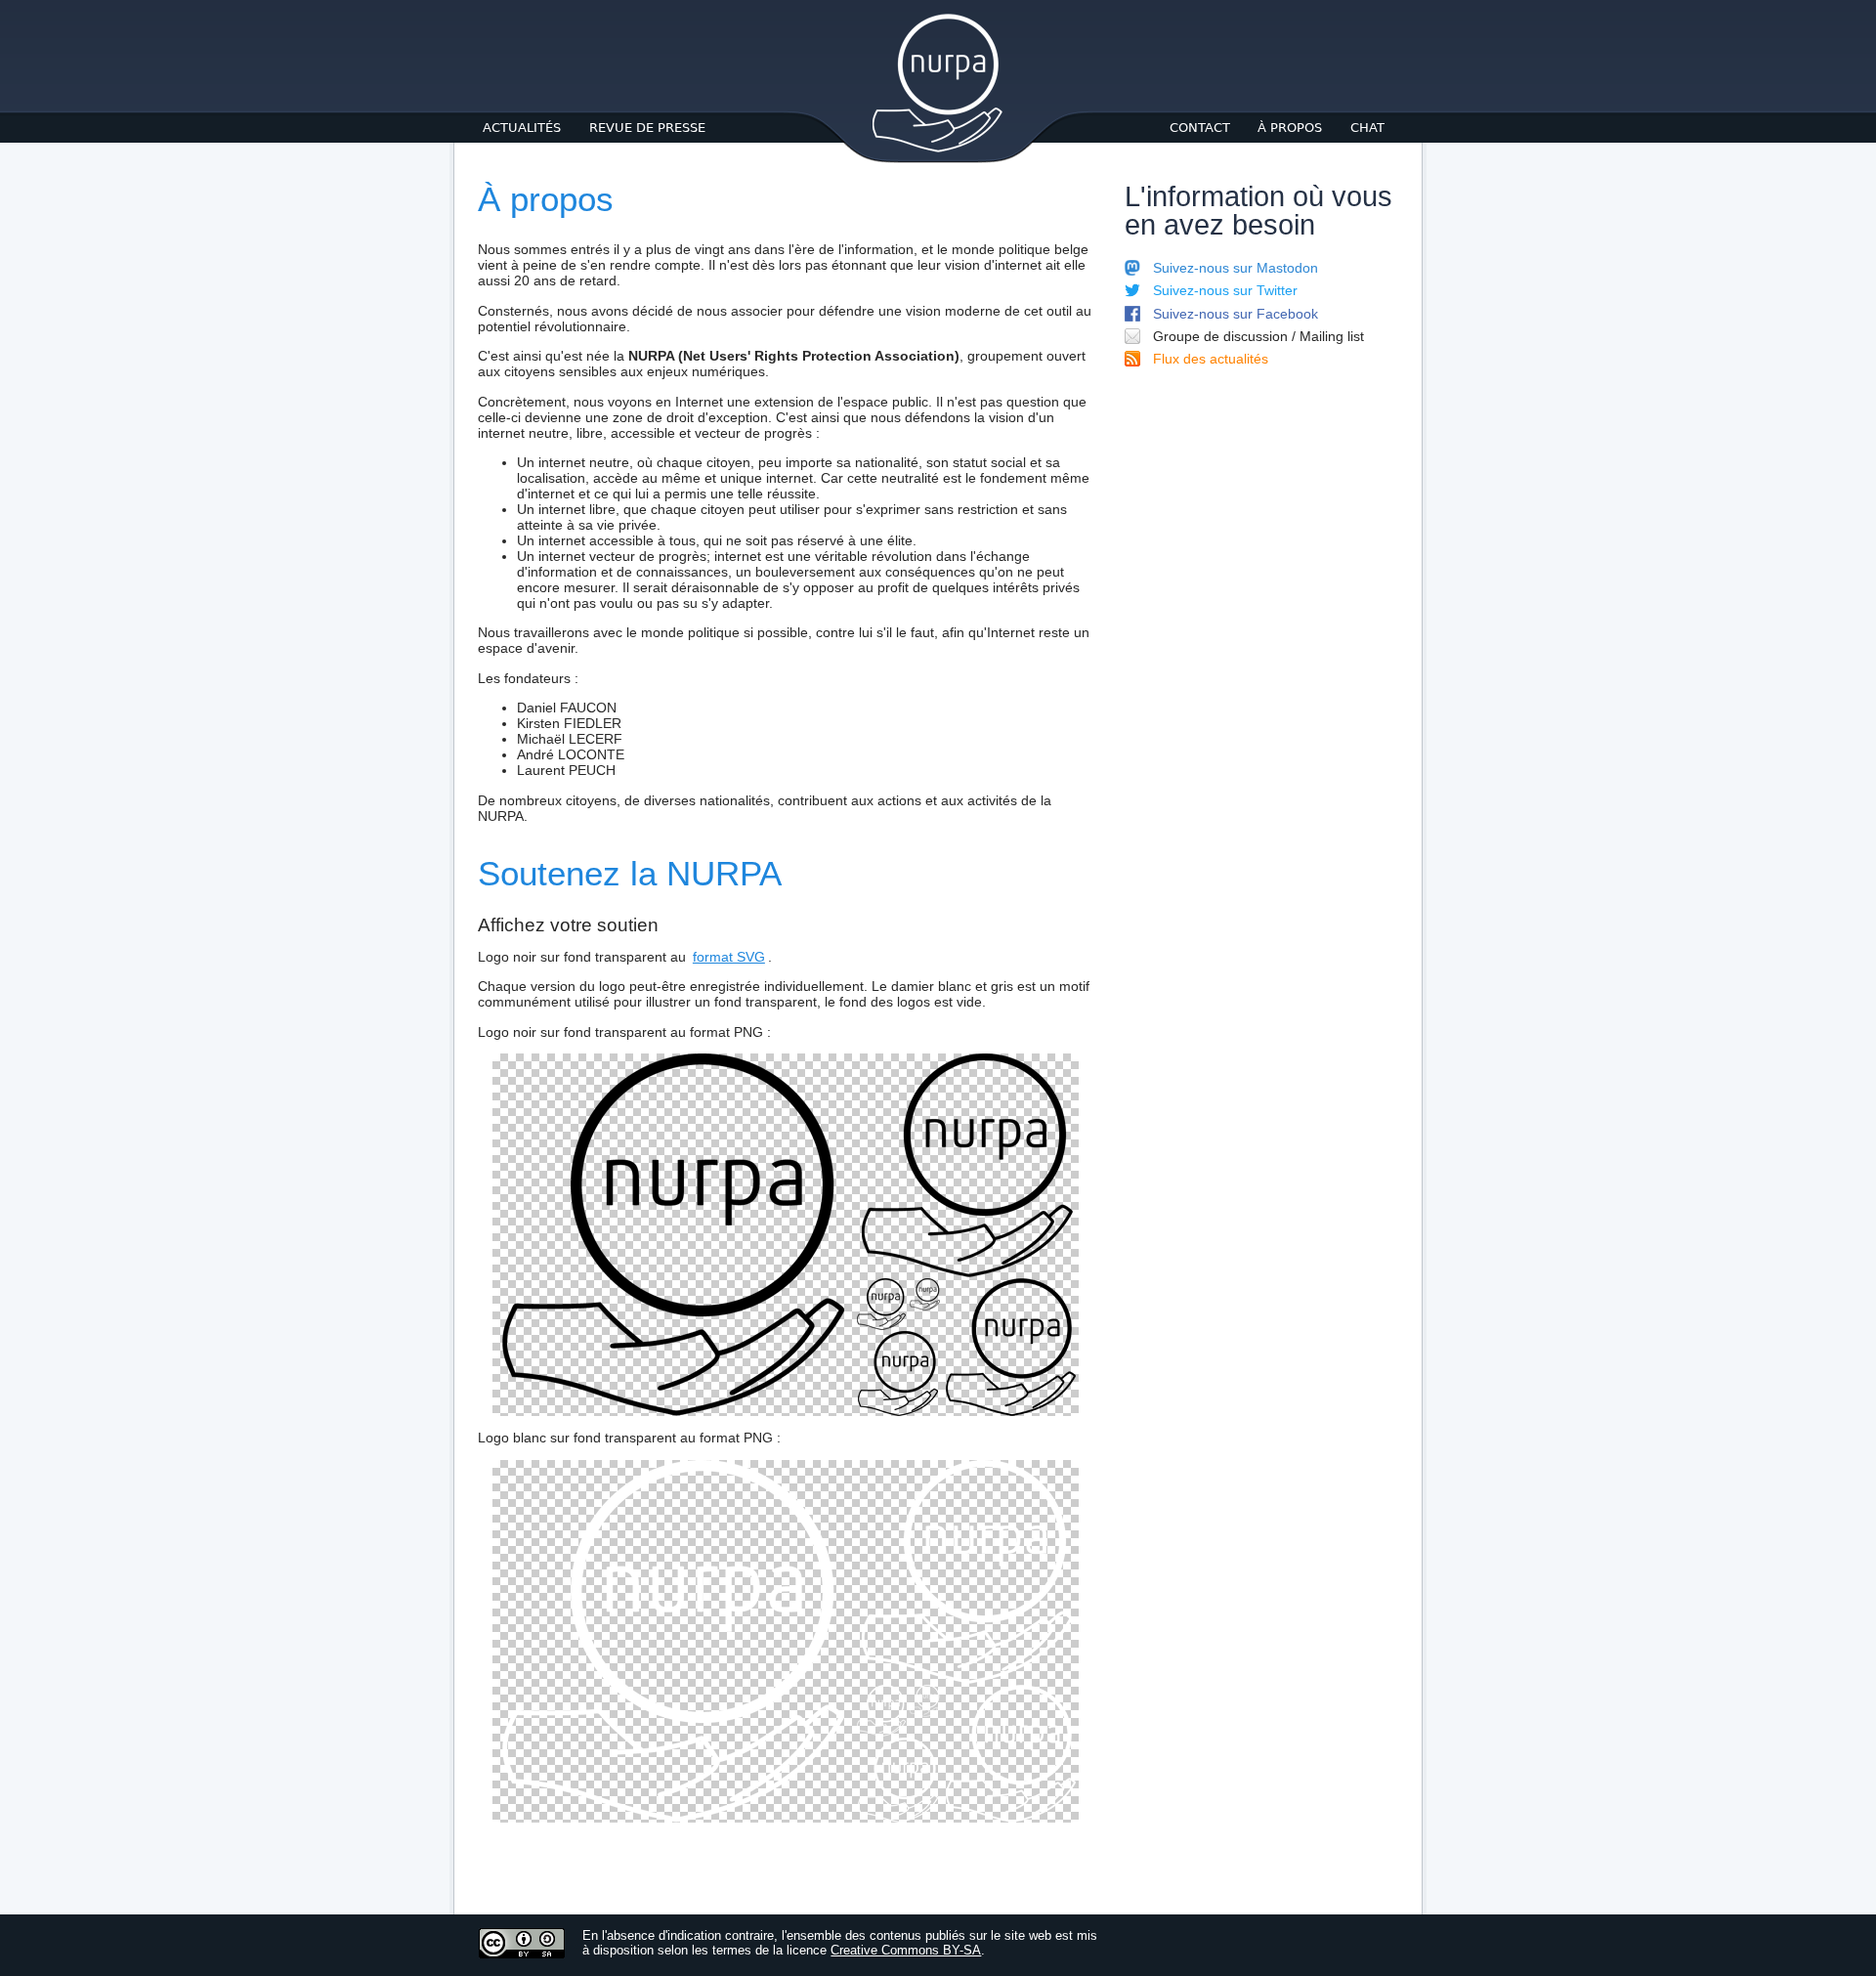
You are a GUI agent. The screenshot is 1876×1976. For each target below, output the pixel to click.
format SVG (729, 957)
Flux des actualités (1211, 359)
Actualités (522, 128)
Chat (1367, 128)
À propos (1290, 128)
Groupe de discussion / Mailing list (1258, 336)
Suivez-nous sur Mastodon (1236, 268)
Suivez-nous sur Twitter (1225, 290)
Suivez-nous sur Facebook (1236, 314)
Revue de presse (647, 128)
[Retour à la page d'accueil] (938, 150)
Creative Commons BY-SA (906, 1950)
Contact (1200, 128)
